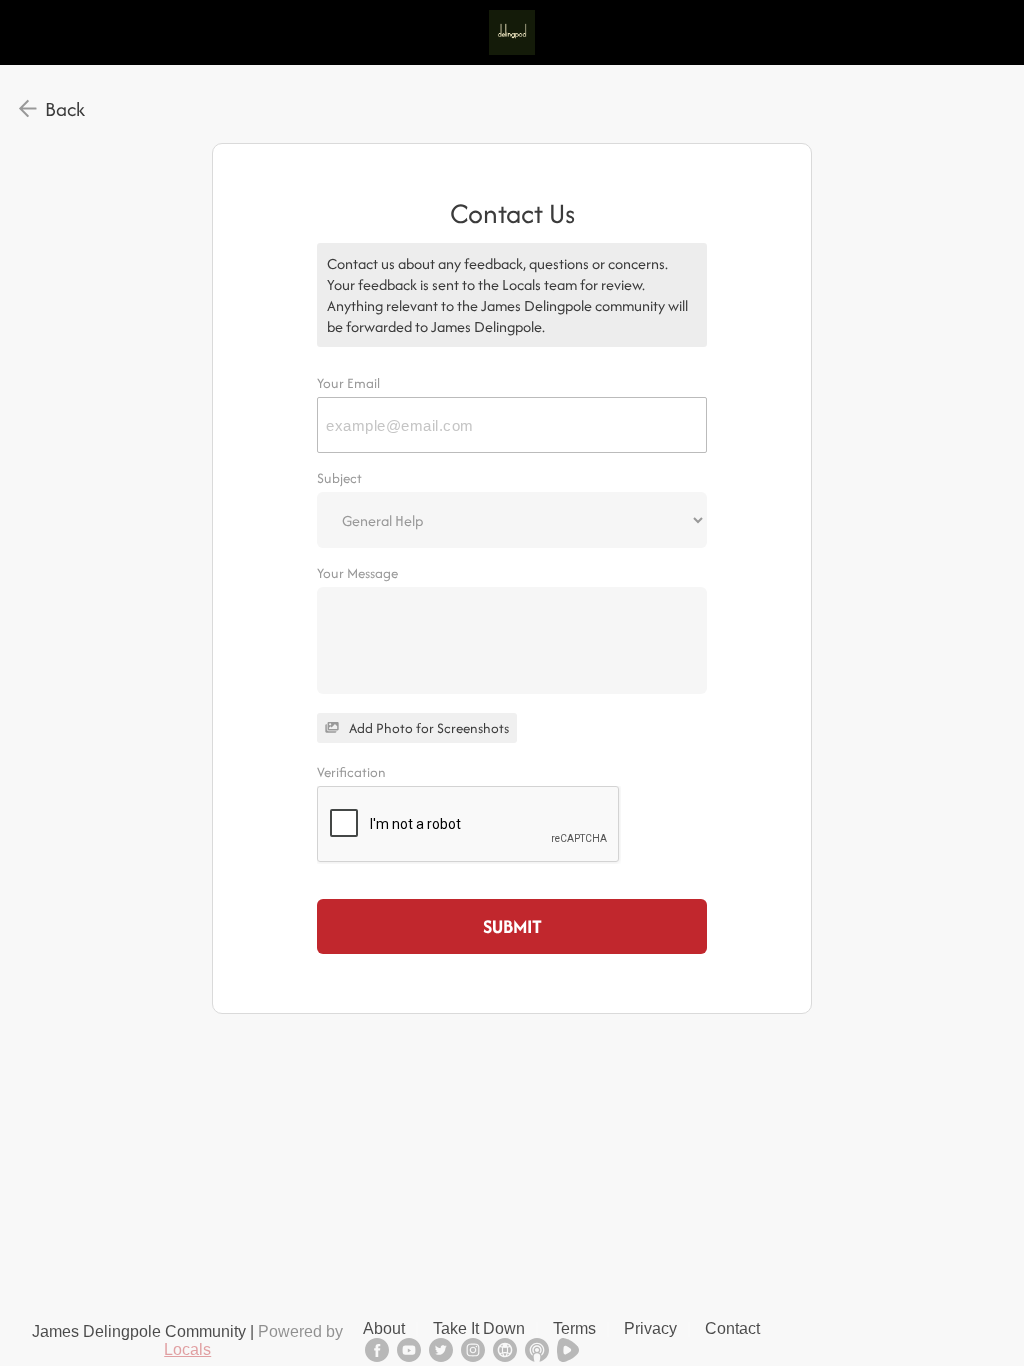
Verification (351, 772)
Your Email (348, 383)
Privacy (650, 1328)
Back (65, 109)
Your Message (357, 573)
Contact (732, 1328)
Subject (339, 478)
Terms (574, 1328)
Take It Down (479, 1328)
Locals (187, 1349)
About (384, 1328)
